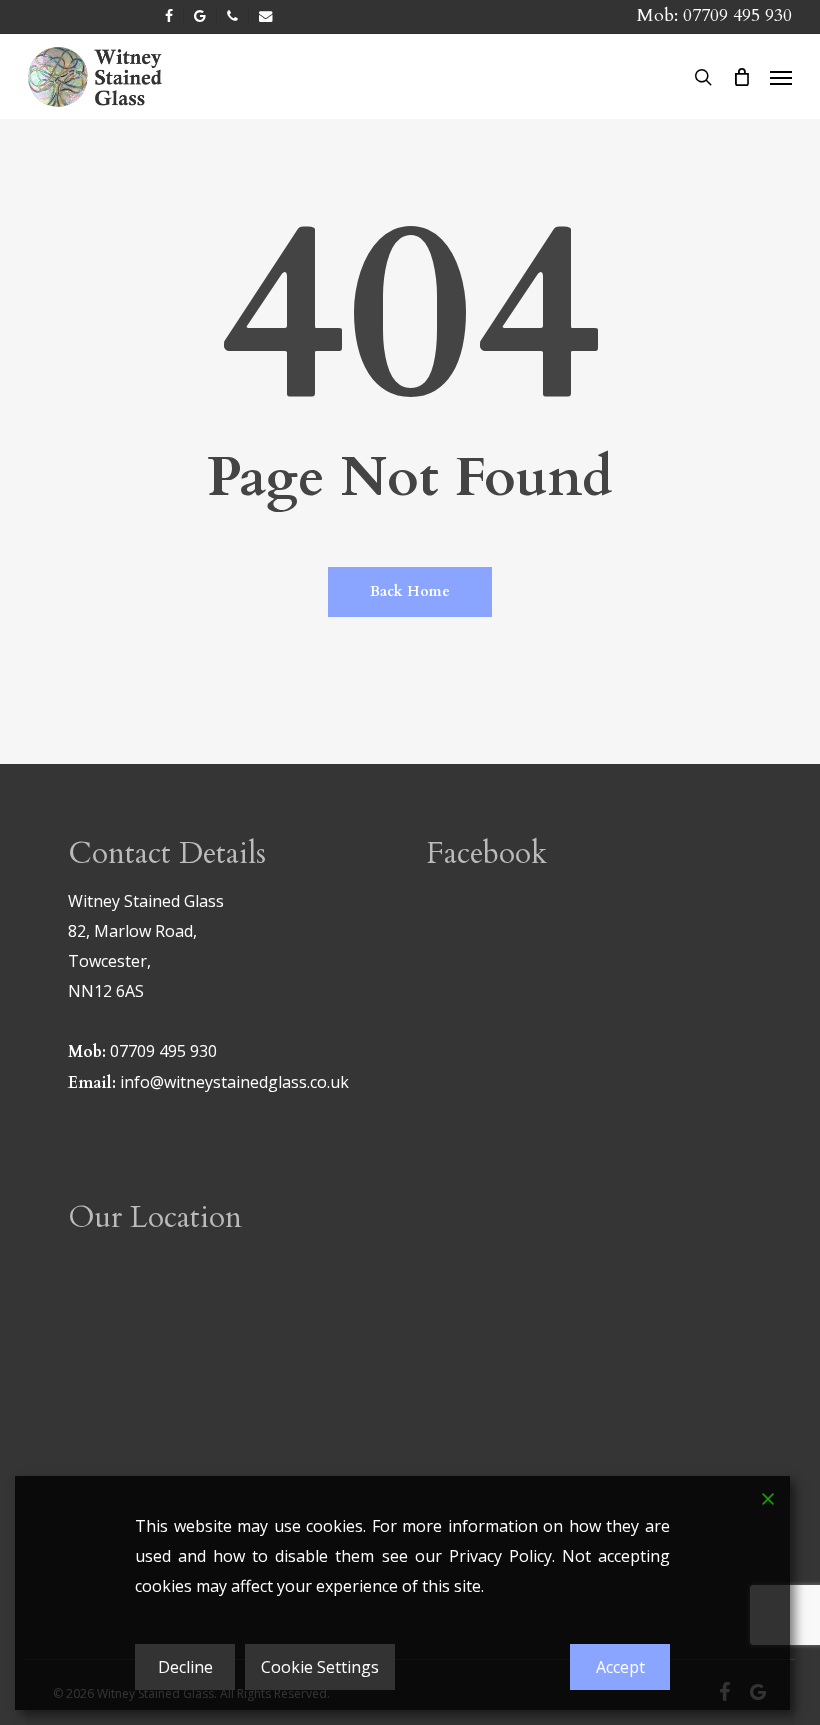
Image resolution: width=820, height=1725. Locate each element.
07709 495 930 (737, 15)
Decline (185, 1667)
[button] (781, 77)
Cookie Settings (320, 1667)
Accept (620, 1667)
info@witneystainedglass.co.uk (234, 1082)
